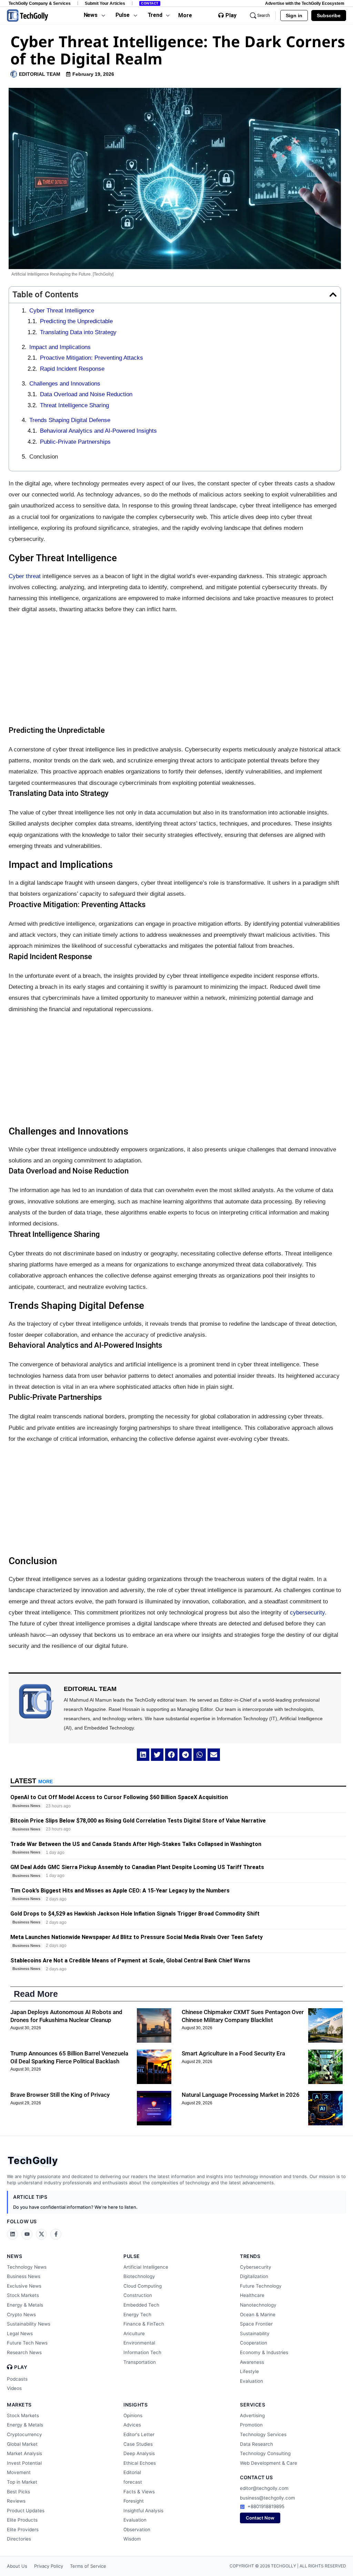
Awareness (252, 2362)
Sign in (294, 16)
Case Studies (138, 2444)
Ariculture (134, 2333)
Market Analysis (24, 2453)
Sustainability (255, 2333)
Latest (32, 1781)
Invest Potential (24, 2463)
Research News (24, 2352)
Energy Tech (137, 2315)
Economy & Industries (264, 2352)
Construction (138, 2295)
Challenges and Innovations (65, 384)
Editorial (132, 2472)
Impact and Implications (60, 347)
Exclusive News (24, 2286)
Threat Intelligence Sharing (74, 405)
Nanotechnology (258, 2305)
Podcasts (17, 2379)
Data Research (256, 2444)
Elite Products (22, 2520)
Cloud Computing (143, 2286)
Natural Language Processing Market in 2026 (241, 2095)
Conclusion (44, 457)
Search (264, 16)
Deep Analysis (139, 2453)
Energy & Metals (25, 2305)
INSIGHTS (135, 2405)
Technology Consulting (265, 2453)
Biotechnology (139, 2276)
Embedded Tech (141, 2305)
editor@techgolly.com (264, 2488)
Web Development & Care (269, 2463)
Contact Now (260, 2518)
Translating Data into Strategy (78, 332)
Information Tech (142, 2352)
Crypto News (21, 2315)
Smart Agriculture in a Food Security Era (233, 2053)
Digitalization (254, 2276)
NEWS (14, 2256)
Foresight (134, 2501)
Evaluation (251, 2381)
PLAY (21, 2367)
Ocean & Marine (258, 2315)
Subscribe (329, 16)
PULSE (132, 2256)
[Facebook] (56, 2234)
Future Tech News (27, 2343)
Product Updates (26, 2511)
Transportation (140, 2362)
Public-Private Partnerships (75, 442)
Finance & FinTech (144, 2324)
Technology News (27, 2267)
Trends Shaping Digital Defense (70, 420)
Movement (19, 2472)
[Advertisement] (175, 670)
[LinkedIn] (12, 2234)
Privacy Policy (49, 2566)
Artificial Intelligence (146, 2267)
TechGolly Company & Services (40, 3)
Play (231, 16)
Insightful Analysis (143, 2511)
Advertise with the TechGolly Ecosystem (305, 3)
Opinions (133, 2415)
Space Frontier (256, 2324)
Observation (137, 2529)
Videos (14, 2388)
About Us (17, 2566)
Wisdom (132, 2539)
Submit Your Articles (105, 3)
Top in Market (22, 2482)
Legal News (20, 2333)
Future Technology (261, 2286)
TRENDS (250, 2256)
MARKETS (19, 2405)
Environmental (139, 2343)
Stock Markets (23, 2295)
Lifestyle (249, 2371)
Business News (24, 2276)
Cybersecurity (256, 2267)
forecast (133, 2482)
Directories (19, 2539)
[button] (333, 295)
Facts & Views (139, 2492)
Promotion (251, 2425)
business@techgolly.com (268, 2498)
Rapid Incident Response (72, 369)
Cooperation (254, 2343)
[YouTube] (27, 2234)
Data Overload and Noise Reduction (86, 394)
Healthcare (252, 2295)
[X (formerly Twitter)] (41, 2234)
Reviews (16, 2501)
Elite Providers (23, 2529)
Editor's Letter (139, 2434)
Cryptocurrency (24, 2434)
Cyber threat (25, 576)
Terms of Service (88, 2566)
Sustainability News (29, 2324)
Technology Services (263, 2434)
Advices (132, 2425)
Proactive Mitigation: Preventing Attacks (92, 358)
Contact (150, 3)
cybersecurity (307, 1613)
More (185, 15)
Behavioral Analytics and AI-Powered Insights (98, 431)
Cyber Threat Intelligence (62, 311)
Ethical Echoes (140, 2463)
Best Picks (18, 2492)
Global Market (22, 2444)
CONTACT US (256, 2477)
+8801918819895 (266, 2506)
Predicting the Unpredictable (76, 321)
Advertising (252, 2415)
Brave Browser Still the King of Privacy (60, 2095)
